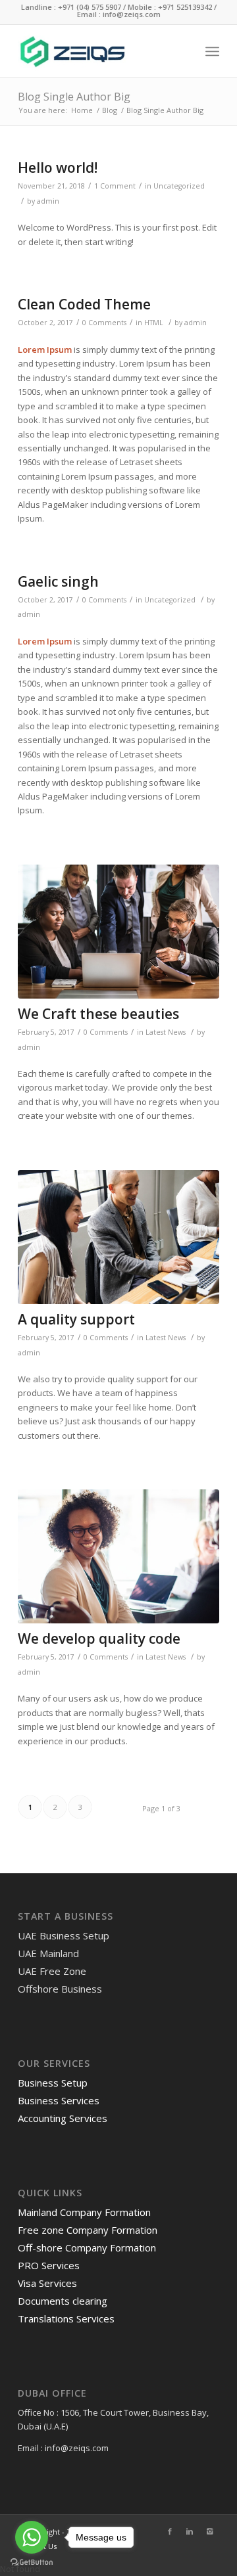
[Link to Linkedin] (190, 2531)
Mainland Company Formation (84, 2212)
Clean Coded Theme (84, 304)
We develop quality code (99, 1638)
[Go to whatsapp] (32, 2537)
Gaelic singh (58, 581)
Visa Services (47, 2283)
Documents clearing (63, 2301)
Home (82, 110)
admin (48, 201)
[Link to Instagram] (209, 2531)
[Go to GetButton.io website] (32, 2563)
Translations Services (66, 2318)
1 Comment (115, 186)
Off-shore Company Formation (87, 2248)
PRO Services (49, 2265)
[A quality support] (118, 1237)
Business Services (59, 2100)
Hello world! (58, 168)
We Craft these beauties (98, 1014)
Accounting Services (63, 2118)
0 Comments (104, 323)
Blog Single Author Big (74, 97)
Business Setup (53, 2083)
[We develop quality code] (118, 1556)
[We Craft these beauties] (118, 932)
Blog (110, 110)
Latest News (166, 1032)
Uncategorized (179, 186)
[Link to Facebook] (170, 2531)
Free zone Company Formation (88, 2230)
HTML (154, 323)
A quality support (76, 1319)
